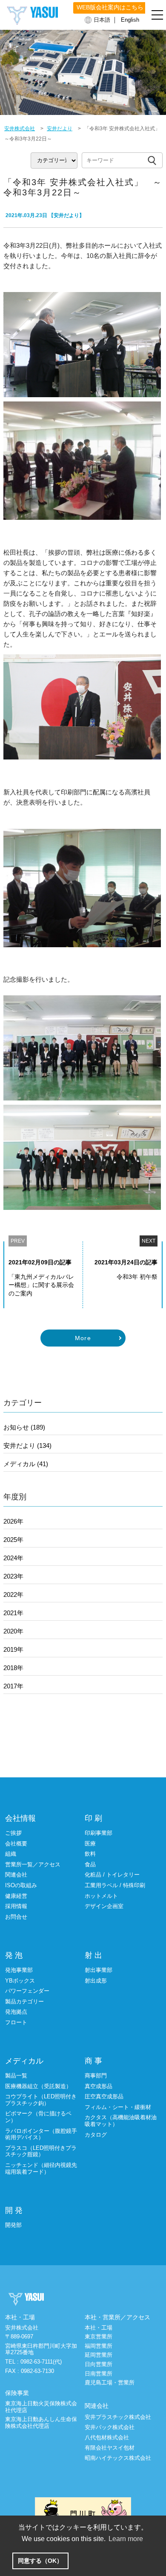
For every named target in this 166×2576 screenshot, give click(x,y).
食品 (90, 1864)
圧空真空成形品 (104, 2096)
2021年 (13, 1613)
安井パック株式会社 (110, 2427)
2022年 (13, 1595)
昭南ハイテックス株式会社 (118, 2458)
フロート (16, 2022)
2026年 (13, 1521)
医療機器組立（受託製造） (38, 2086)
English (130, 20)
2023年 (13, 1576)
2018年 (13, 1668)
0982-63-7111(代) (41, 2362)
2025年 (13, 1540)
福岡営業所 (99, 2346)
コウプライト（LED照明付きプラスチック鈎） (41, 2100)
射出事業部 (99, 1970)
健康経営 (16, 1896)
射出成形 (96, 1981)
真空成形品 (99, 2086)
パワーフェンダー (27, 1991)
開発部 (13, 2225)
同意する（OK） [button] (40, 2561)
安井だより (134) (27, 1446)
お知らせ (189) (24, 1427)
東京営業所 (99, 2337)
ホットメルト (101, 1896)
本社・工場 (99, 2328)
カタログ (96, 2135)
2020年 (13, 1631)
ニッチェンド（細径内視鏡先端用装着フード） (41, 2168)
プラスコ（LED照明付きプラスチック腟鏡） (41, 2151)
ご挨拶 (13, 1833)
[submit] (152, 160)
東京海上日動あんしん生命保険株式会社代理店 (41, 2423)
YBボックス (20, 1981)
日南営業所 (99, 2374)
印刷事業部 (99, 1833)
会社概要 (16, 1844)
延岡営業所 (99, 2355)
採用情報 (16, 1906)
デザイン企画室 (104, 1906)
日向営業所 (99, 2364)
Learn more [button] (126, 2539)
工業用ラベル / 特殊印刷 (115, 1885)
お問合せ (16, 1917)
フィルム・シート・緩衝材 (118, 2107)
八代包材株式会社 (107, 2437)
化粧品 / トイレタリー (112, 1875)
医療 (90, 1844)
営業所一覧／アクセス (33, 1864)
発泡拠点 (16, 2012)
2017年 (13, 1686)
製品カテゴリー (24, 2001)
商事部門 (96, 2076)
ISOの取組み (21, 1885)
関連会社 (16, 1875)
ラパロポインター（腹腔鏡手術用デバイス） (41, 2134)
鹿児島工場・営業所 (110, 2383)
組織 (11, 1854)
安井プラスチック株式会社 (118, 2417)
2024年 (13, 1558)
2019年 (13, 1649)
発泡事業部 (19, 1970)
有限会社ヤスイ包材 (110, 2448)
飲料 (90, 1854)
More (83, 1338)
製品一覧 (16, 2076)
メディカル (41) (26, 1464)
